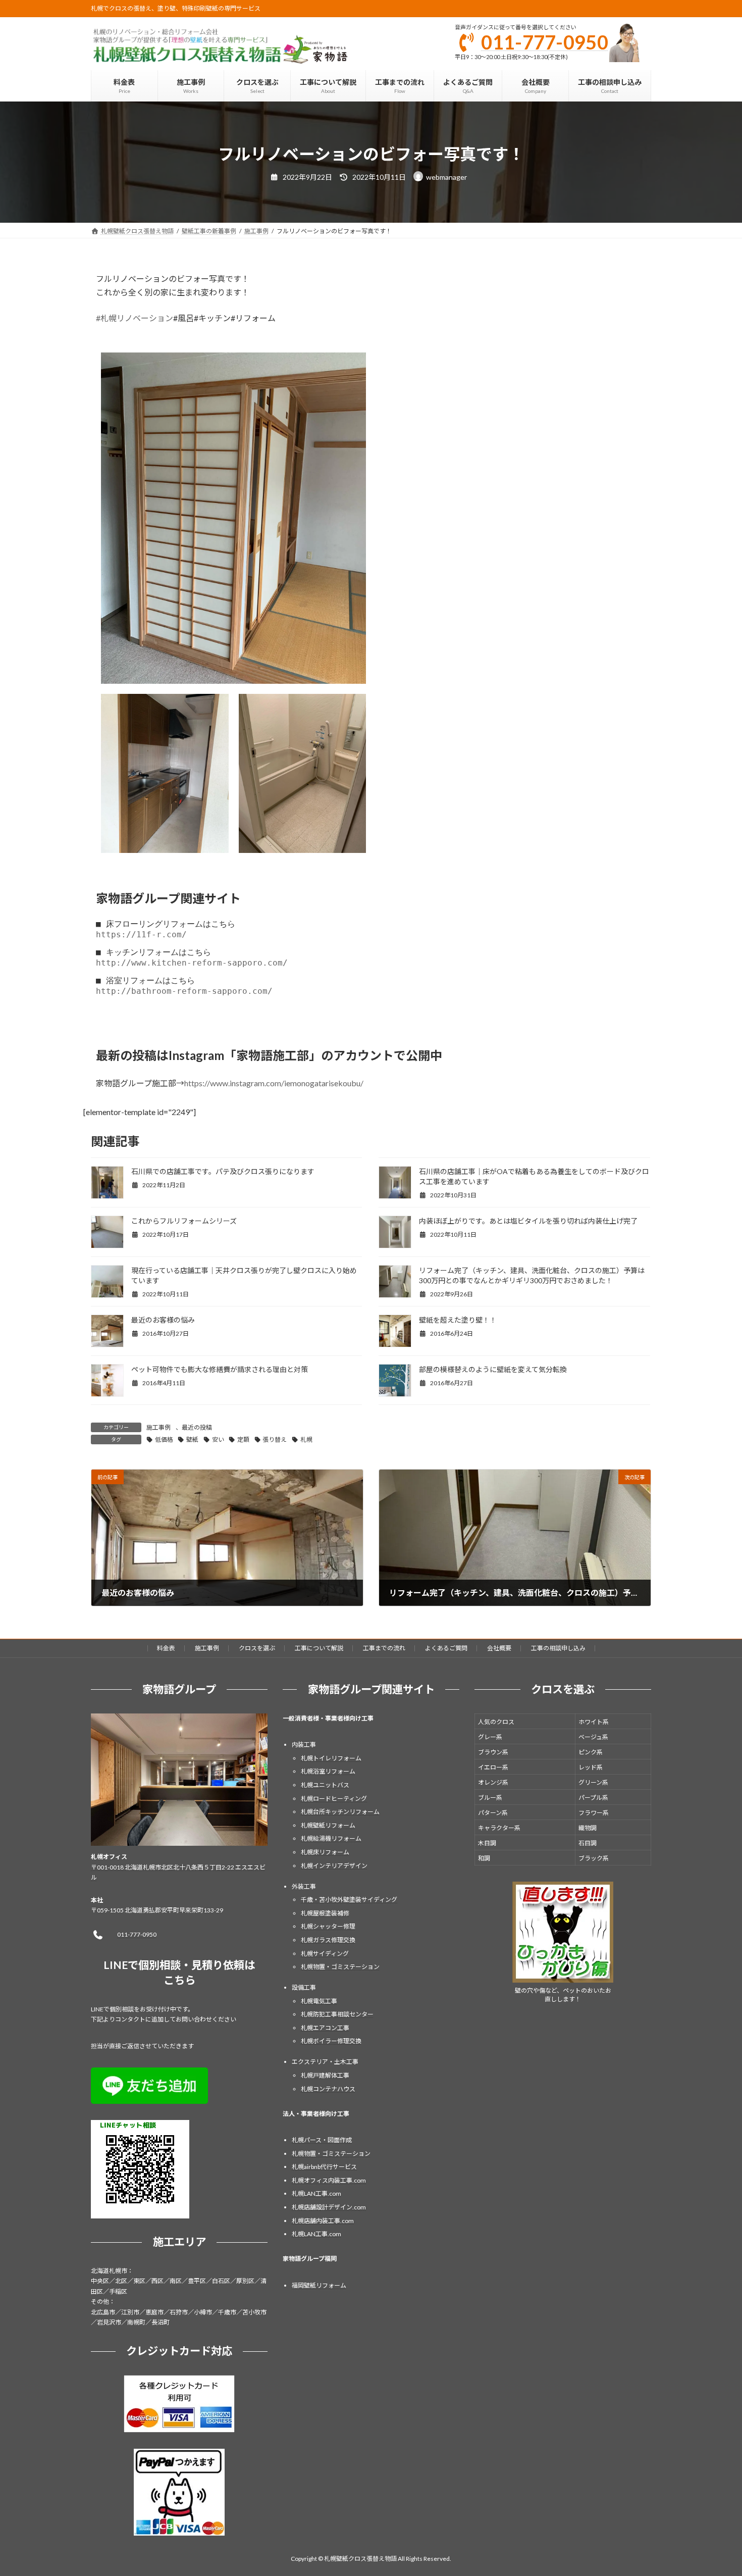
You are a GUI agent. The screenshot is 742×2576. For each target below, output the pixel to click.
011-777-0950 (545, 42)
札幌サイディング (325, 1953)
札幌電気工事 (319, 2001)
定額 (243, 1439)
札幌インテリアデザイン (334, 1865)
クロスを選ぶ (257, 1648)
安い (218, 1439)
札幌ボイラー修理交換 (331, 2041)
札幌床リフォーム (325, 1852)
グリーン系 (593, 1782)
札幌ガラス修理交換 (328, 1940)
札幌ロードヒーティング (334, 1798)
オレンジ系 (493, 1782)
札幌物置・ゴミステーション (340, 1967)
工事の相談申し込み (558, 1648)
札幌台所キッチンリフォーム (340, 1812)
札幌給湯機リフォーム (331, 1838)
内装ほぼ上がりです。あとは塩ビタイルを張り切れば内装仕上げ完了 (528, 1221)
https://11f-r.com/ (141, 935)
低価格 (164, 1439)
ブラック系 (594, 1858)
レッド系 (591, 1767)
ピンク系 (591, 1752)
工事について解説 (319, 1648)
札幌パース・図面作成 (322, 2140)
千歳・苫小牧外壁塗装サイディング (349, 1900)
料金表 (166, 1648)
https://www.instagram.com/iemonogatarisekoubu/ (274, 1083)
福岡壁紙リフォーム (319, 2285)
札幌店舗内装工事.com (323, 2220)
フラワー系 (594, 1813)
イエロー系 (493, 1767)
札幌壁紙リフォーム (328, 1825)
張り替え (275, 1439)
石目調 (588, 1843)
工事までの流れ (384, 1648)
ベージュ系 (593, 1737)
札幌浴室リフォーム (328, 1771)
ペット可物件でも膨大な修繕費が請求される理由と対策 (220, 1369)
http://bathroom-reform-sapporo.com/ (184, 991)
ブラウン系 (493, 1752)
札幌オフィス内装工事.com (329, 2180)
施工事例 (158, 1427)
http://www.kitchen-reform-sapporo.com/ (192, 963)
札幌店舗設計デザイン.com (329, 2207)
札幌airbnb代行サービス (324, 2167)
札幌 (306, 1439)
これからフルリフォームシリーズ (184, 1221)
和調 (484, 1858)
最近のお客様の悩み (163, 1320)
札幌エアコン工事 (325, 2028)
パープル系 (593, 1798)
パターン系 (493, 1813)
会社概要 (499, 1648)
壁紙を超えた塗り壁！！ (458, 1320)
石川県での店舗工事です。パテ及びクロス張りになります (223, 1171)
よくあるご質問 (446, 1648)
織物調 (588, 1828)
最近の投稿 (197, 1427)
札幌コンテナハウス (328, 2088)
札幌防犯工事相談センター (337, 2014)
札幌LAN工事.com (316, 2193)
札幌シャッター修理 (328, 1926)
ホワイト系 (594, 1722)
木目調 (487, 1843)
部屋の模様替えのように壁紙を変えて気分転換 (493, 1369)
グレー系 (490, 1737)
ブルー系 (490, 1798)
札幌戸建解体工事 (325, 2075)
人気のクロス (496, 1722)
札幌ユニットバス (325, 1785)
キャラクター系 (499, 1828)
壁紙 (192, 1439)
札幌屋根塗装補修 (325, 1913)
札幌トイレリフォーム (331, 1758)
